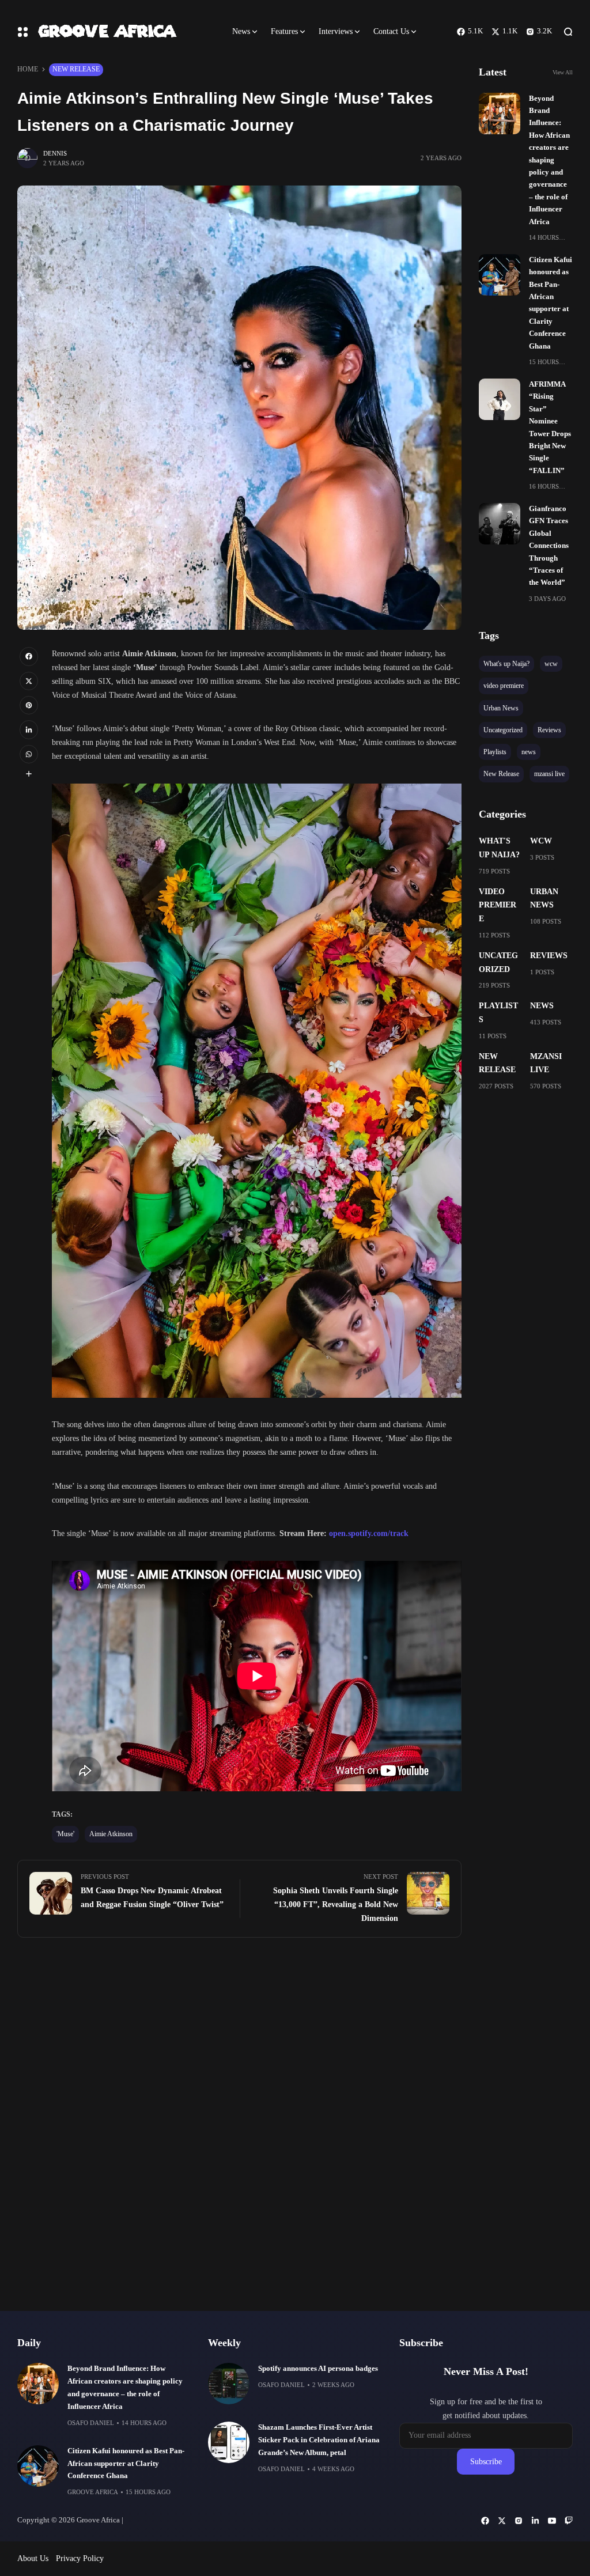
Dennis (55, 153)
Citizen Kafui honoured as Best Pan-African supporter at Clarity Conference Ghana (126, 2464)
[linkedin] (29, 729)
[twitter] (29, 681)
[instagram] (519, 2521)
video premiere (498, 905)
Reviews (549, 956)
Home (28, 69)
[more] (29, 774)
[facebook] (29, 656)
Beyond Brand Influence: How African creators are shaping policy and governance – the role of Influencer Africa (549, 160)
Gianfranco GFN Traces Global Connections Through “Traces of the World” (549, 546)
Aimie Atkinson (111, 1834)
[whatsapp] (29, 754)
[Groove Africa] (125, 32)
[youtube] (552, 2521)
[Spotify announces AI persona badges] (229, 2384)
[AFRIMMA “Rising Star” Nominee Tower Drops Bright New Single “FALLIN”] (500, 399)
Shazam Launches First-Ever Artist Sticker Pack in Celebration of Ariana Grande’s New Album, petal (319, 2440)
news (542, 1006)
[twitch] (569, 2521)
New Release (76, 69)
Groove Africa (93, 2492)
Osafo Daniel (91, 2423)
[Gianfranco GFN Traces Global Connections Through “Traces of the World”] (500, 524)
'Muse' (65, 1834)
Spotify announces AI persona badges (318, 2369)
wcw (541, 841)
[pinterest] (29, 705)
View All (563, 72)
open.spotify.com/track (369, 1533)
